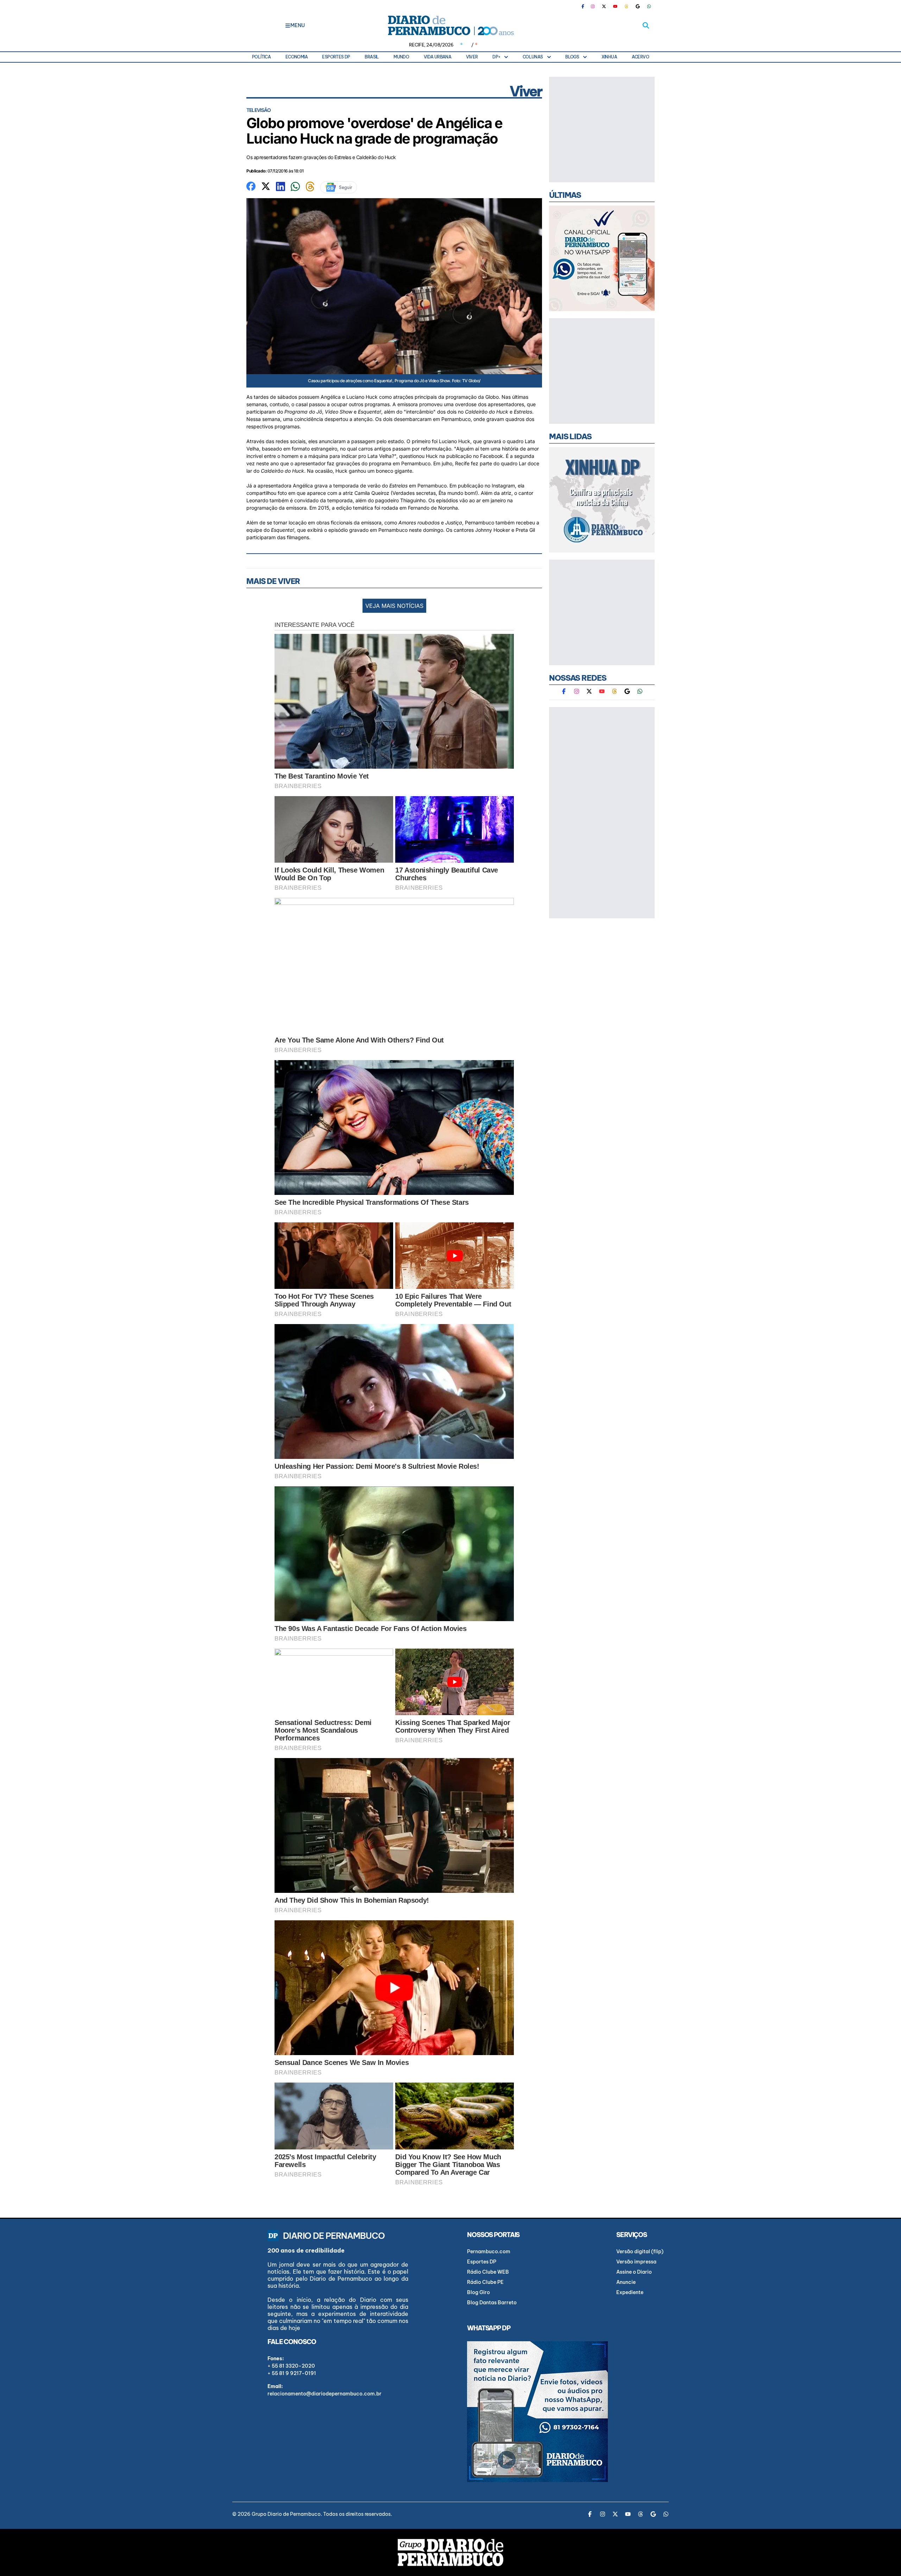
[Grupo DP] (450, 2552)
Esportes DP (336, 57)
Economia (297, 57)
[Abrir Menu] (288, 25)
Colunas (533, 57)
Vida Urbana (437, 57)
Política (261, 57)
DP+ (496, 57)
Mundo (401, 57)
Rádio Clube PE (485, 2282)
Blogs (572, 57)
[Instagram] (593, 6)
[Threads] (626, 6)
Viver (472, 57)
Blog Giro (478, 2292)
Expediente (630, 2292)
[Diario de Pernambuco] (450, 25)
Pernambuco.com (489, 2251)
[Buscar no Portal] (646, 25)
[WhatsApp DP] (649, 6)
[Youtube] (615, 6)
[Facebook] (586, 6)
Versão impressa (636, 2262)
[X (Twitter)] (604, 6)
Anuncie (626, 2282)
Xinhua (609, 57)
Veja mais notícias (394, 606)
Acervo (640, 57)
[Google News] (638, 6)
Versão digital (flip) (640, 2251)
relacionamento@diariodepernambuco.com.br (325, 2394)
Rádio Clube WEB (488, 2272)
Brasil (372, 57)
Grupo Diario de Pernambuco (286, 2514)
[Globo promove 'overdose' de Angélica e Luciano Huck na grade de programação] (251, 185)
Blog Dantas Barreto (492, 2303)
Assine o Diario (634, 2272)
